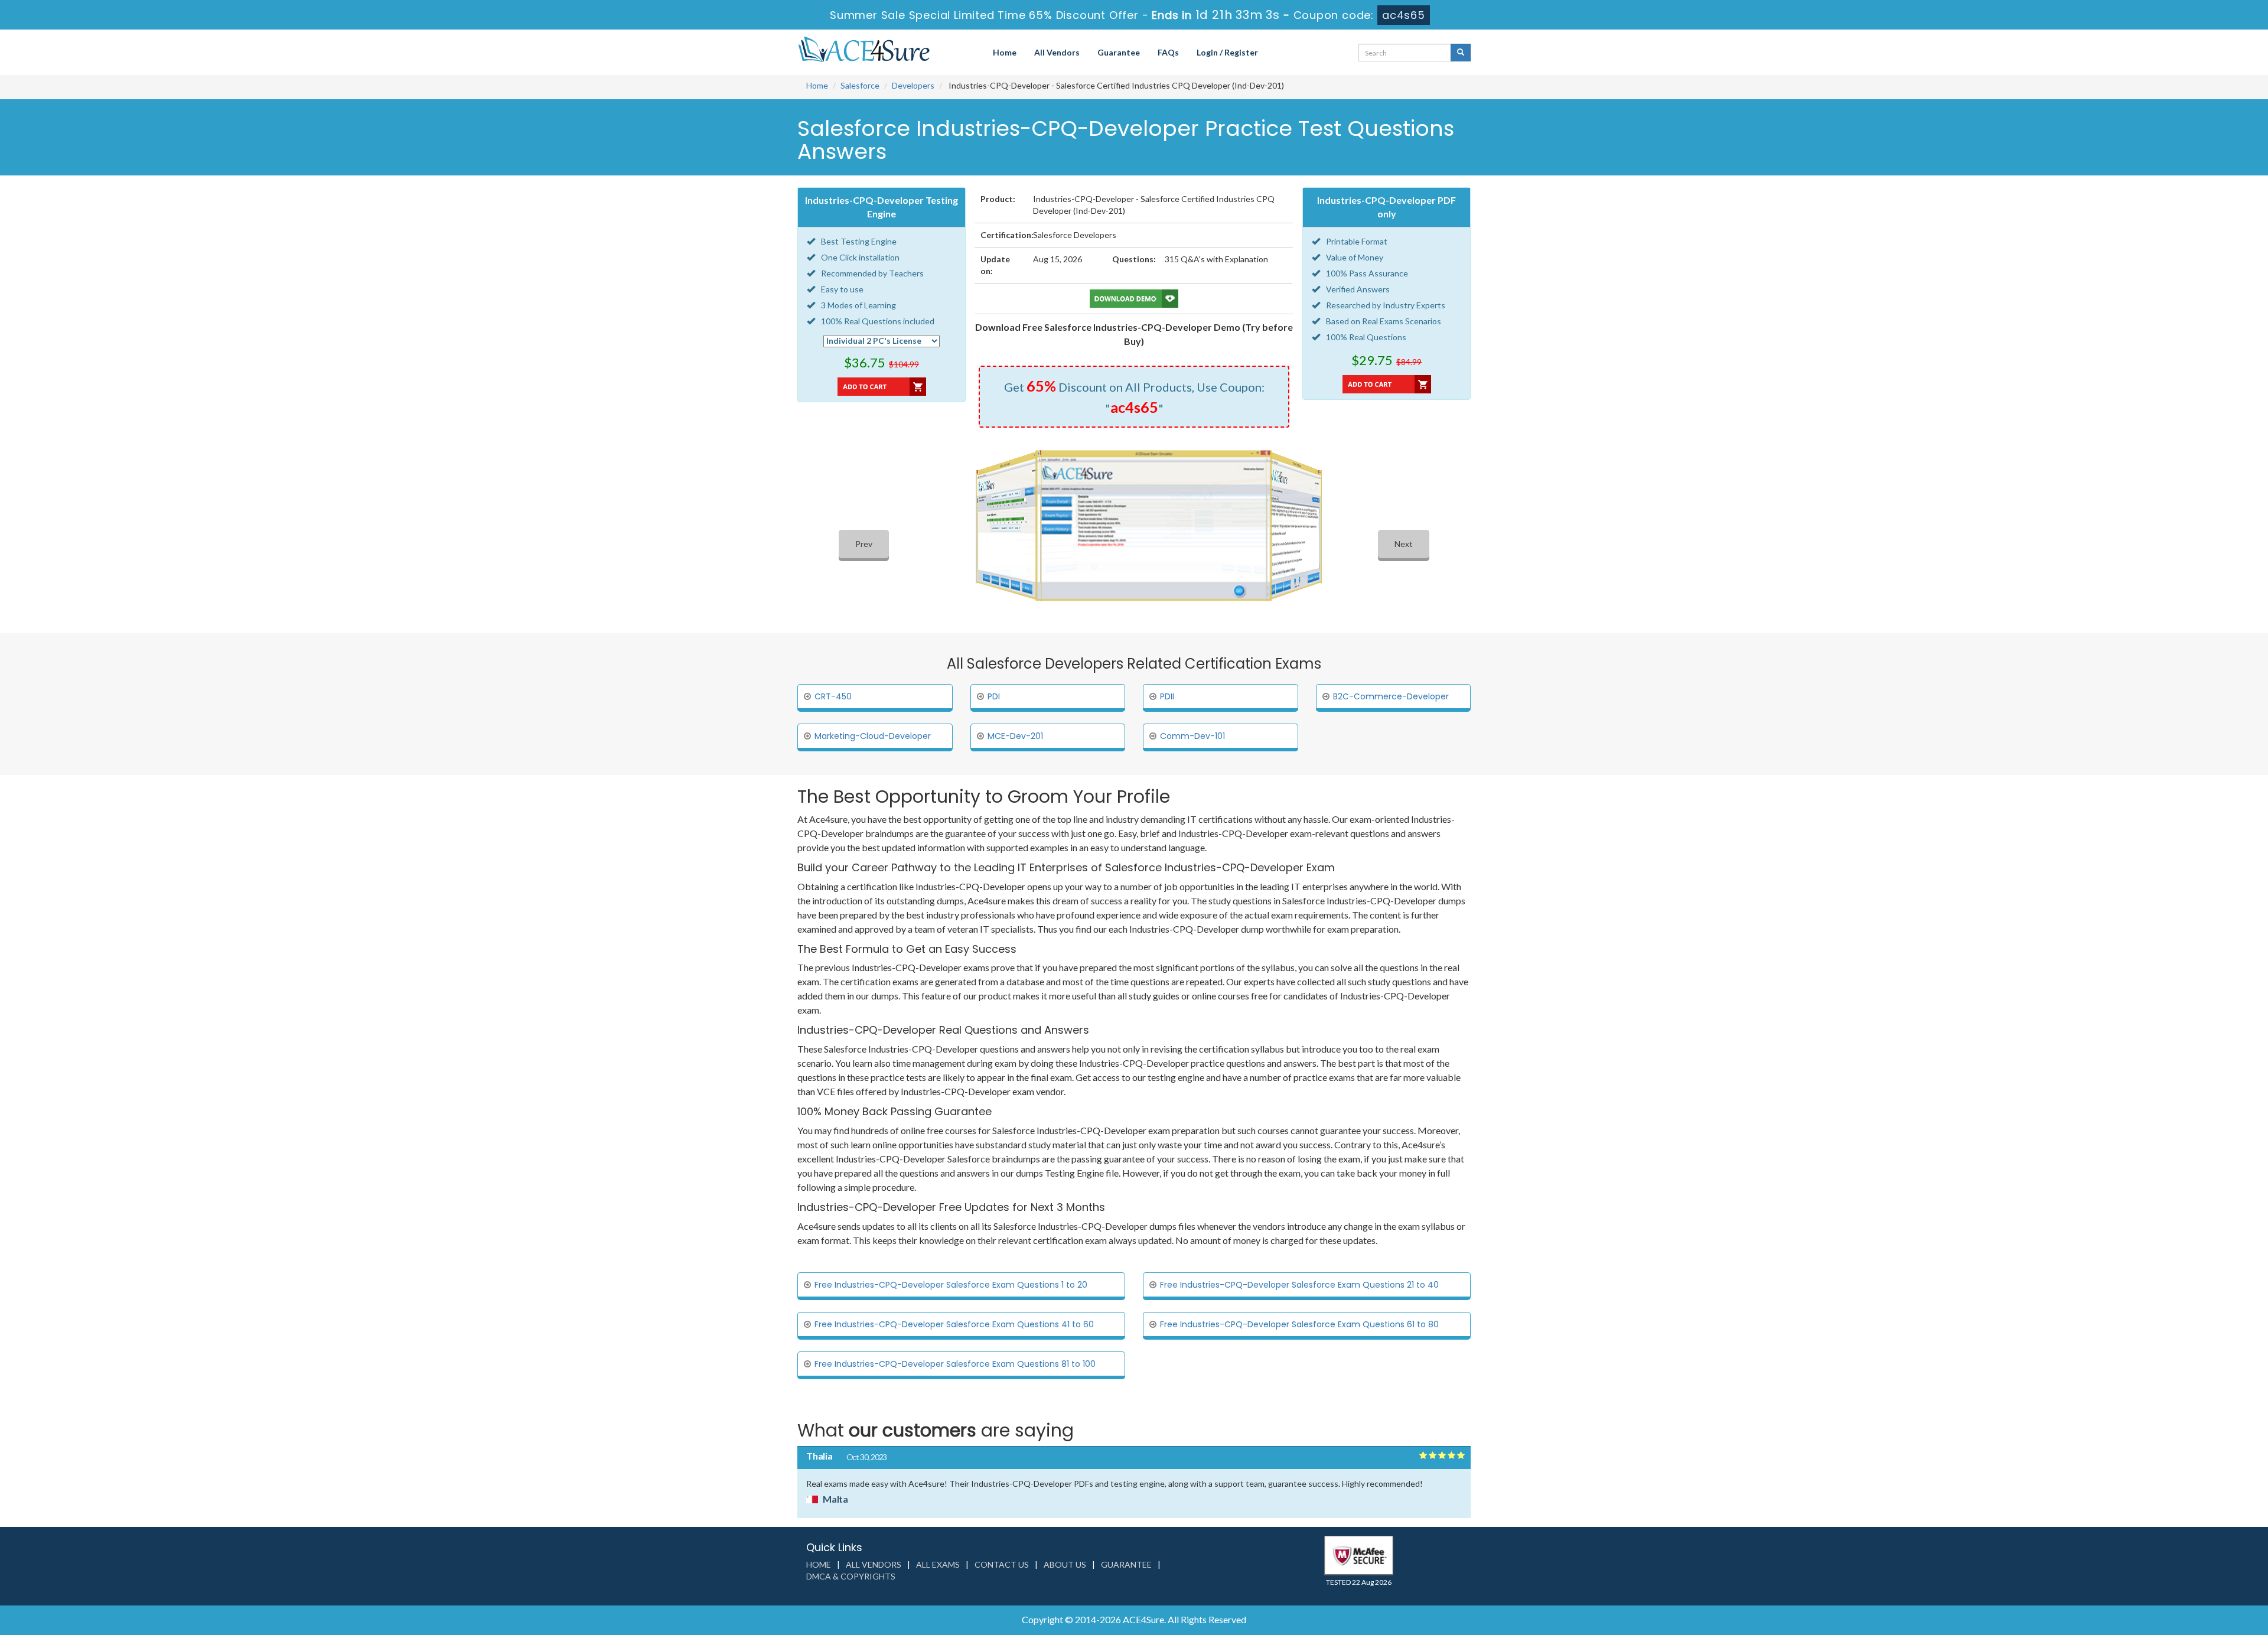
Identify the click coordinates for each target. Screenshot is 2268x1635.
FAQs (1168, 52)
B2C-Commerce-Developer (1391, 696)
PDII (1167, 696)
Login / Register (1227, 52)
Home (1005, 52)
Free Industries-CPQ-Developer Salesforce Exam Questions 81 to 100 (955, 1364)
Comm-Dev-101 (1192, 736)
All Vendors (1057, 52)
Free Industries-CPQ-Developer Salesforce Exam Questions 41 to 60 (954, 1324)
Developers (913, 85)
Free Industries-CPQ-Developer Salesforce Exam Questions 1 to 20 (951, 1285)
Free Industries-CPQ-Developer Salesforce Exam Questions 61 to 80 (1299, 1324)
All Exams (938, 1564)
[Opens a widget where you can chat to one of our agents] (2187, 1567)
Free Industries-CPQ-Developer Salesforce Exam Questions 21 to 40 (1299, 1285)
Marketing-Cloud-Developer (873, 736)
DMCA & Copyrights (851, 1576)
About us (1065, 1564)
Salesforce (860, 85)
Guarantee (1119, 52)
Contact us (1002, 1564)
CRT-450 (833, 696)
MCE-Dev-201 (1015, 736)
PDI (994, 696)
